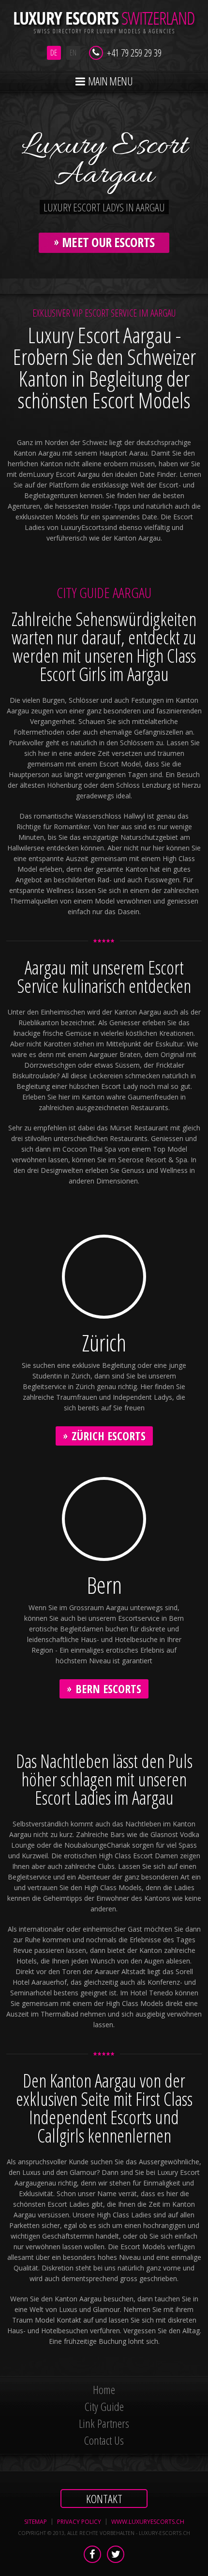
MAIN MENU (109, 81)
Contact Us (104, 2440)
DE (54, 53)
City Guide (104, 2406)
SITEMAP (36, 2522)
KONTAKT (104, 2499)
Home (104, 2389)
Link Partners (104, 2423)
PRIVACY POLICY (79, 2522)
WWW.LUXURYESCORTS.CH (148, 2522)
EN (73, 53)
